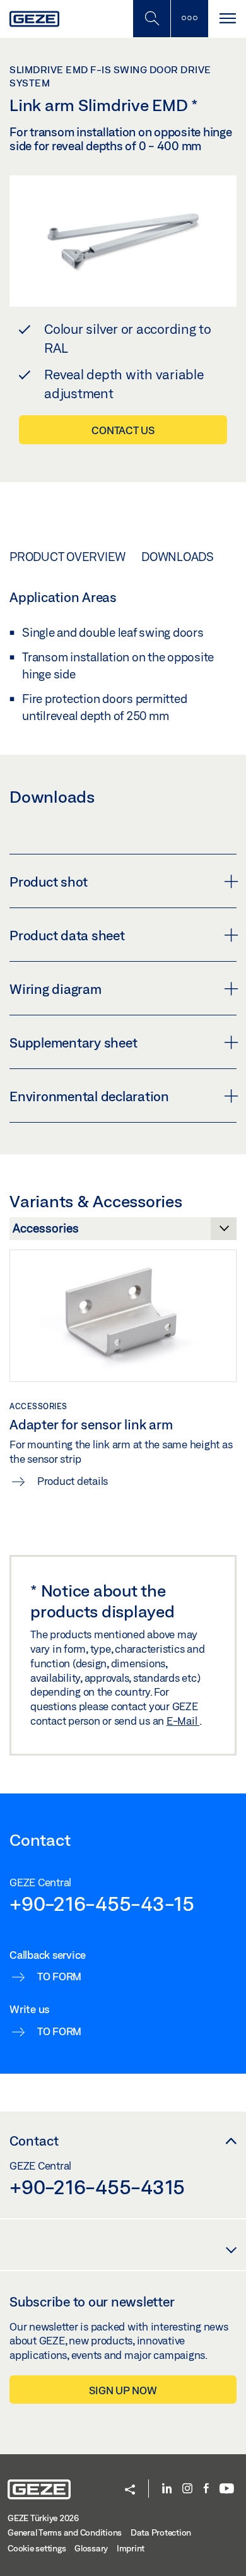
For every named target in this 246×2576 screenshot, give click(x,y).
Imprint (131, 2548)
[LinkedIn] (167, 2489)
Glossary (91, 2548)
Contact (34, 2141)
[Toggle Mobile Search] (151, 19)
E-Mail (183, 1721)
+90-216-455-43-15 (102, 1903)
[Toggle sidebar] (189, 19)
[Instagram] (187, 2489)
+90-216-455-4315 (97, 2187)
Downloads (178, 557)
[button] (130, 2490)
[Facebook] (206, 2489)
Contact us (123, 430)
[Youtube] (227, 2489)
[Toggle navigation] (227, 19)
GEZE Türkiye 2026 (43, 2518)
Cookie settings (37, 2548)
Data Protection (161, 2532)
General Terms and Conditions (65, 2532)
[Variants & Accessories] (123, 1232)
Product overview (67, 557)
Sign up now (123, 2390)
